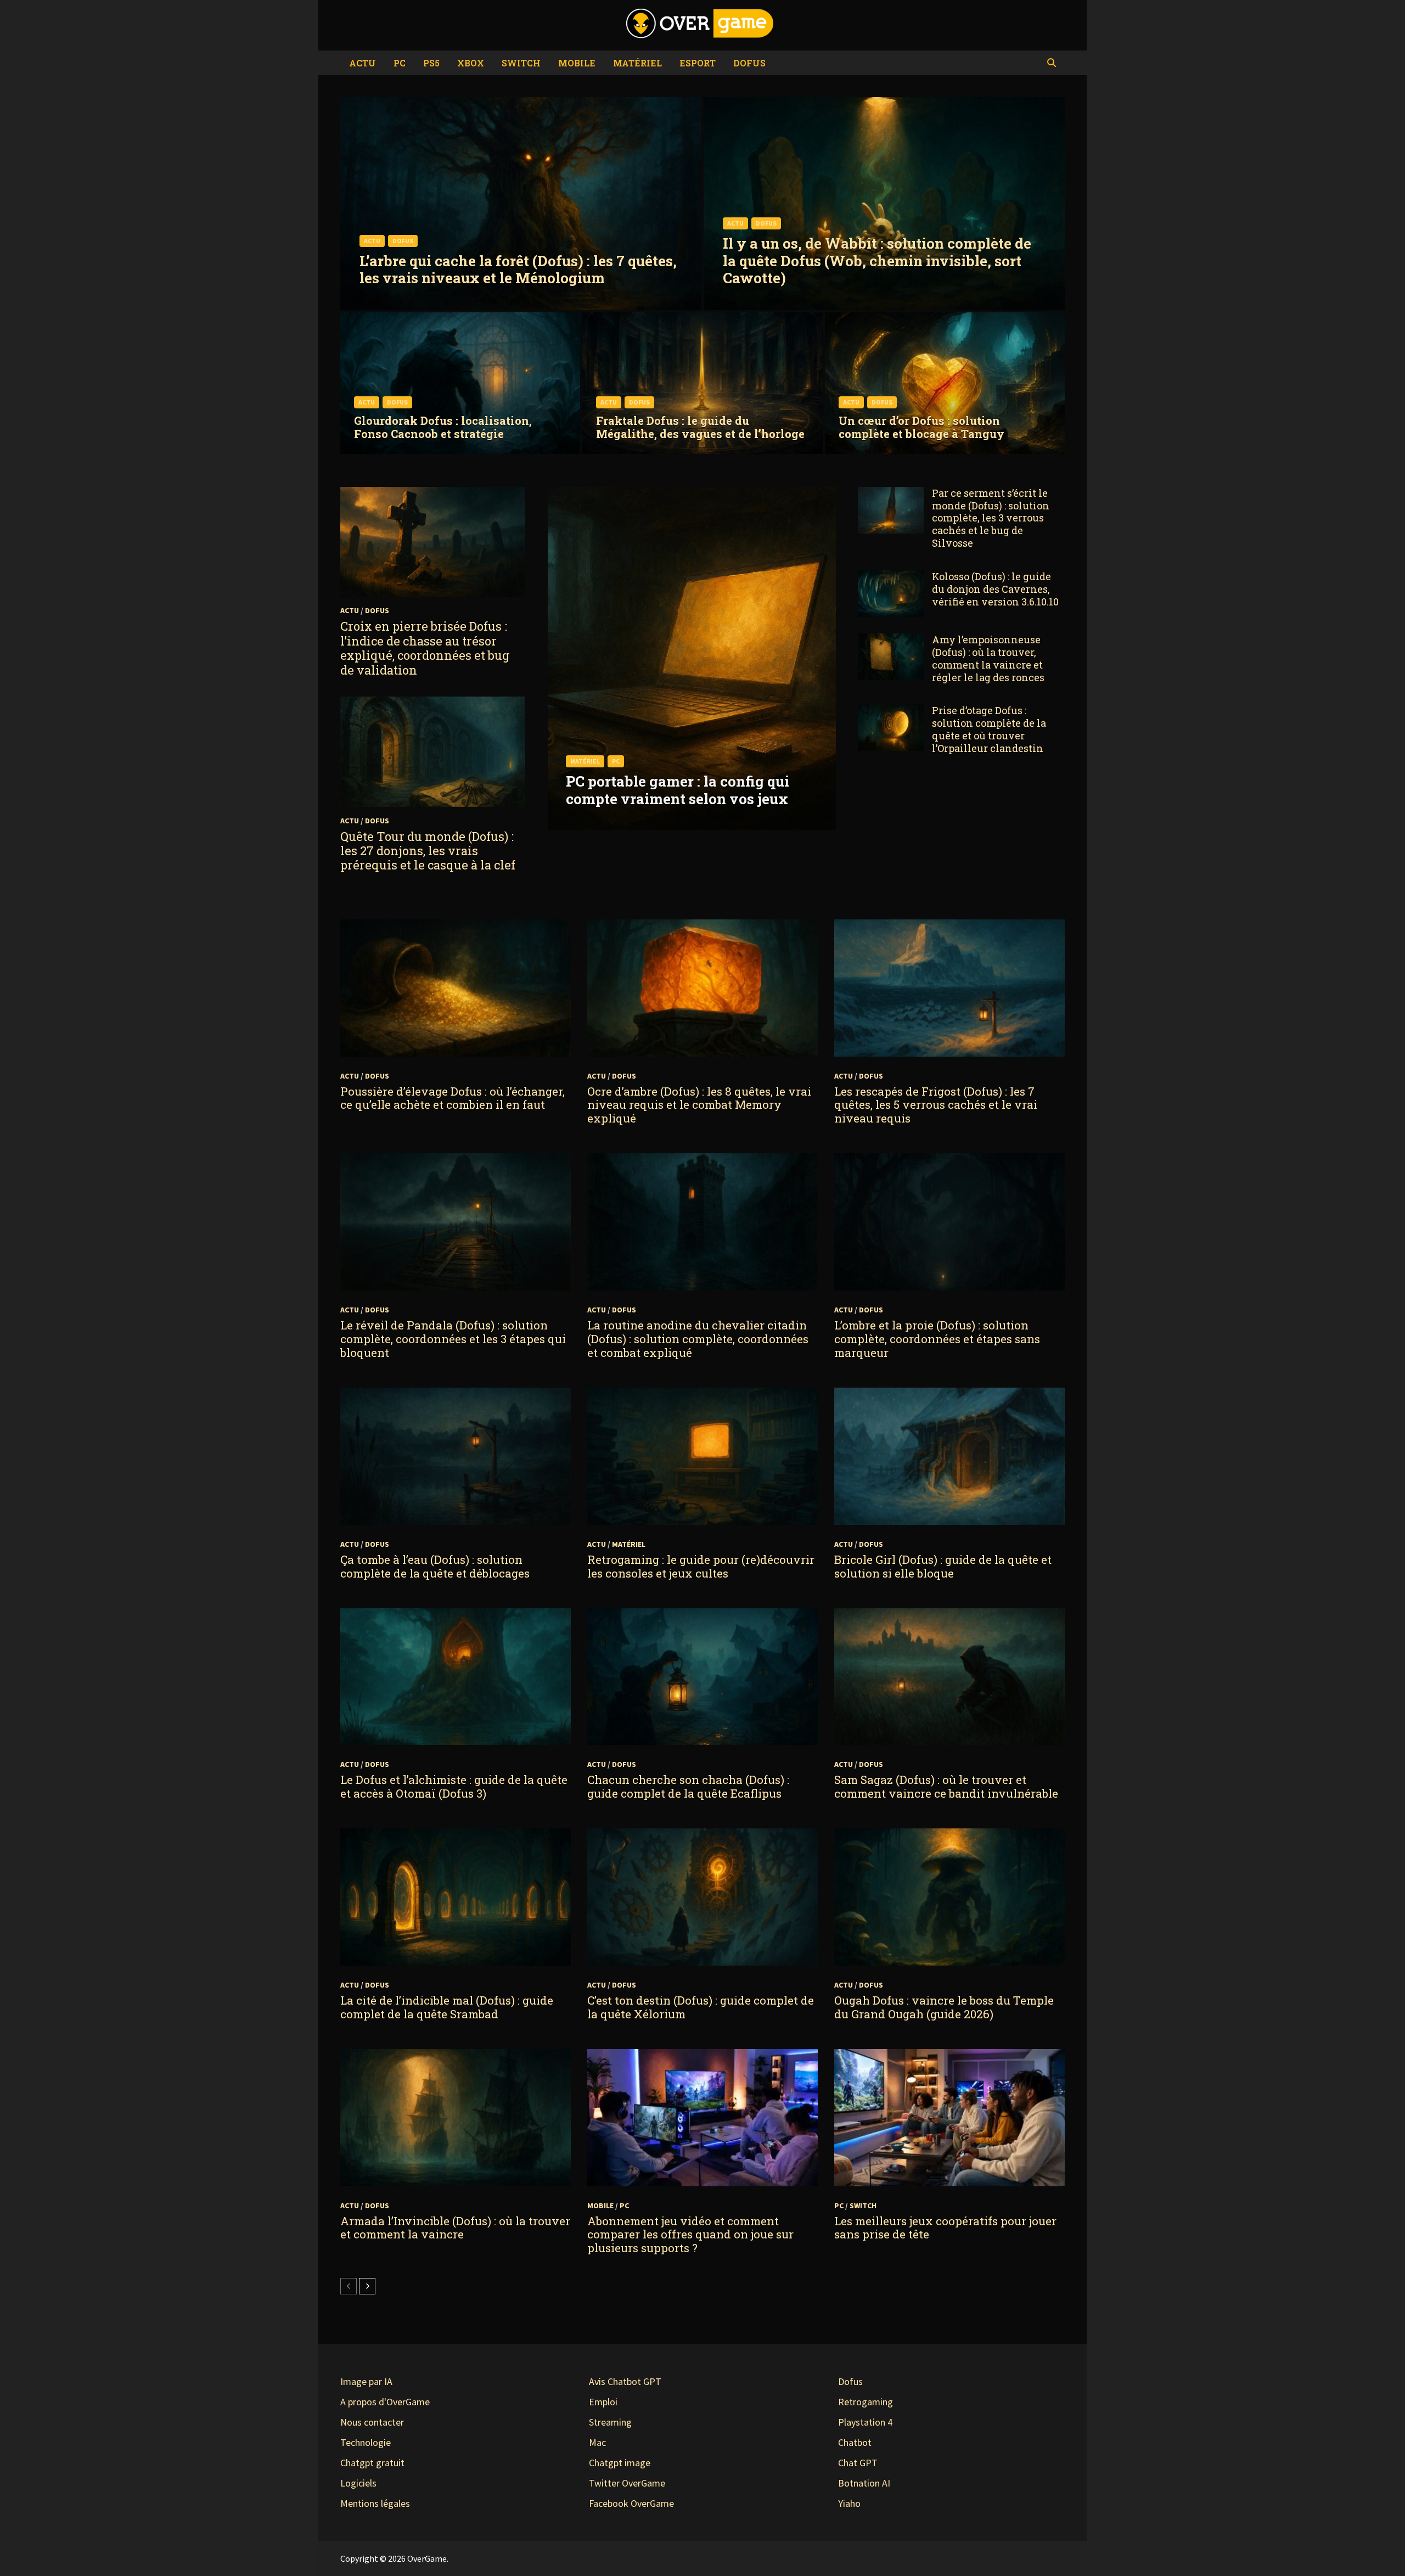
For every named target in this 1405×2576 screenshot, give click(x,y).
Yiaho (849, 2503)
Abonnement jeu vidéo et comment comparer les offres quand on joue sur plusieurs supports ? (690, 2235)
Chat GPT (858, 2463)
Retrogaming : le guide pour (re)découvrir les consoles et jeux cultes (701, 1566)
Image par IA (366, 2381)
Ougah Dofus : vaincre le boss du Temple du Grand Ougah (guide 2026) (944, 2007)
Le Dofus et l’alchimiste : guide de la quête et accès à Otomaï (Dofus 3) (454, 1786)
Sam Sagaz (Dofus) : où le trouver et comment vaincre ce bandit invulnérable (946, 1786)
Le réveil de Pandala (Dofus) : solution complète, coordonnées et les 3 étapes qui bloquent (453, 1339)
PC (400, 63)
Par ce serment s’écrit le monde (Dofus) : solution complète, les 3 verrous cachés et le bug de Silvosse (991, 518)
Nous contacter (372, 2422)
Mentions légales (375, 2503)
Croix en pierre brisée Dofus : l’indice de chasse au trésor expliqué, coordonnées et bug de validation (425, 648)
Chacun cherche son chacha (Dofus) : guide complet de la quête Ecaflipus (688, 1786)
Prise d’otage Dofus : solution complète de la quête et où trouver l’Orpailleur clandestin (989, 729)
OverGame (427, 2558)
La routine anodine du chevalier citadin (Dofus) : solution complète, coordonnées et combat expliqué (698, 1339)
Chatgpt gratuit (372, 2463)
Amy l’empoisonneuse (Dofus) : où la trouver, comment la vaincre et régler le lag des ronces (988, 658)
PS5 (431, 63)
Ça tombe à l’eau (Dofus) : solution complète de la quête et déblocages (435, 1566)
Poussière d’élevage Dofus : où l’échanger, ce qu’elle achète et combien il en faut (453, 1098)
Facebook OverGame (631, 2503)
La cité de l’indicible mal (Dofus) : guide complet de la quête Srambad (447, 2007)
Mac (597, 2442)
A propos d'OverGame (385, 2402)
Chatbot (855, 2442)
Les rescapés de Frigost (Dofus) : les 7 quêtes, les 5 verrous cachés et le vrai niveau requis (936, 1105)
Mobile (577, 63)
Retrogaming (866, 2402)
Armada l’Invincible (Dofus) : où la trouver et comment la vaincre (455, 2228)
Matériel (637, 63)
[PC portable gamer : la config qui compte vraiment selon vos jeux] (692, 782)
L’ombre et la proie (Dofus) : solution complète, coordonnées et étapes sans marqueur (937, 1339)
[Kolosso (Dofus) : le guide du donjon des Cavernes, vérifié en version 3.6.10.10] (891, 578)
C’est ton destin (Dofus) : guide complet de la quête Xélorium (701, 2007)
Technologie (366, 2442)
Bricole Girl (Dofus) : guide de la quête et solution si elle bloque (943, 1566)
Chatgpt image (620, 2463)
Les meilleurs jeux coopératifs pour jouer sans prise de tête (945, 2228)
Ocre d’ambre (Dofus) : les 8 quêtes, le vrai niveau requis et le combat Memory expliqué (699, 1105)
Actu (363, 63)
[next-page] (367, 2286)
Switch (521, 63)
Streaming (610, 2422)
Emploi (603, 2402)
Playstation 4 (865, 2422)
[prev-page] (349, 2286)
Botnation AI (864, 2483)
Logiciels (358, 2483)
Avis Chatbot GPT (625, 2381)
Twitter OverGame (627, 2483)
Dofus (749, 63)
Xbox (471, 63)
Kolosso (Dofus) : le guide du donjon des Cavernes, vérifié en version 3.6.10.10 (995, 589)
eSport (698, 63)
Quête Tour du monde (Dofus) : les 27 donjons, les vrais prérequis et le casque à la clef (428, 851)
